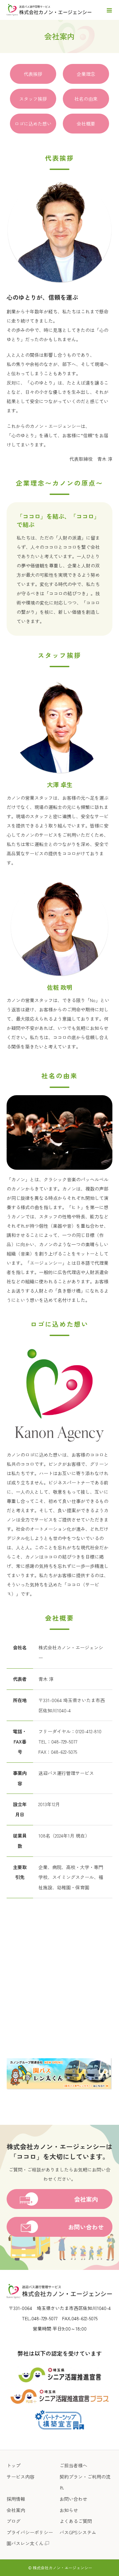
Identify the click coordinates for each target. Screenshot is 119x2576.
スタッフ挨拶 (33, 99)
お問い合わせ (73, 2499)
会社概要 (86, 124)
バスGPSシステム (78, 2532)
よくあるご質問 (76, 2521)
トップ (14, 2465)
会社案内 (16, 2510)
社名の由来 (86, 99)
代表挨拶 (33, 74)
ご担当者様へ (73, 2465)
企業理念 (86, 74)
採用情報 (16, 2499)
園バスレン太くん (25, 2543)
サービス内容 (20, 2477)
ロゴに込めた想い (33, 124)
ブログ (14, 2521)
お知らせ (69, 2510)
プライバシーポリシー (30, 2532)
